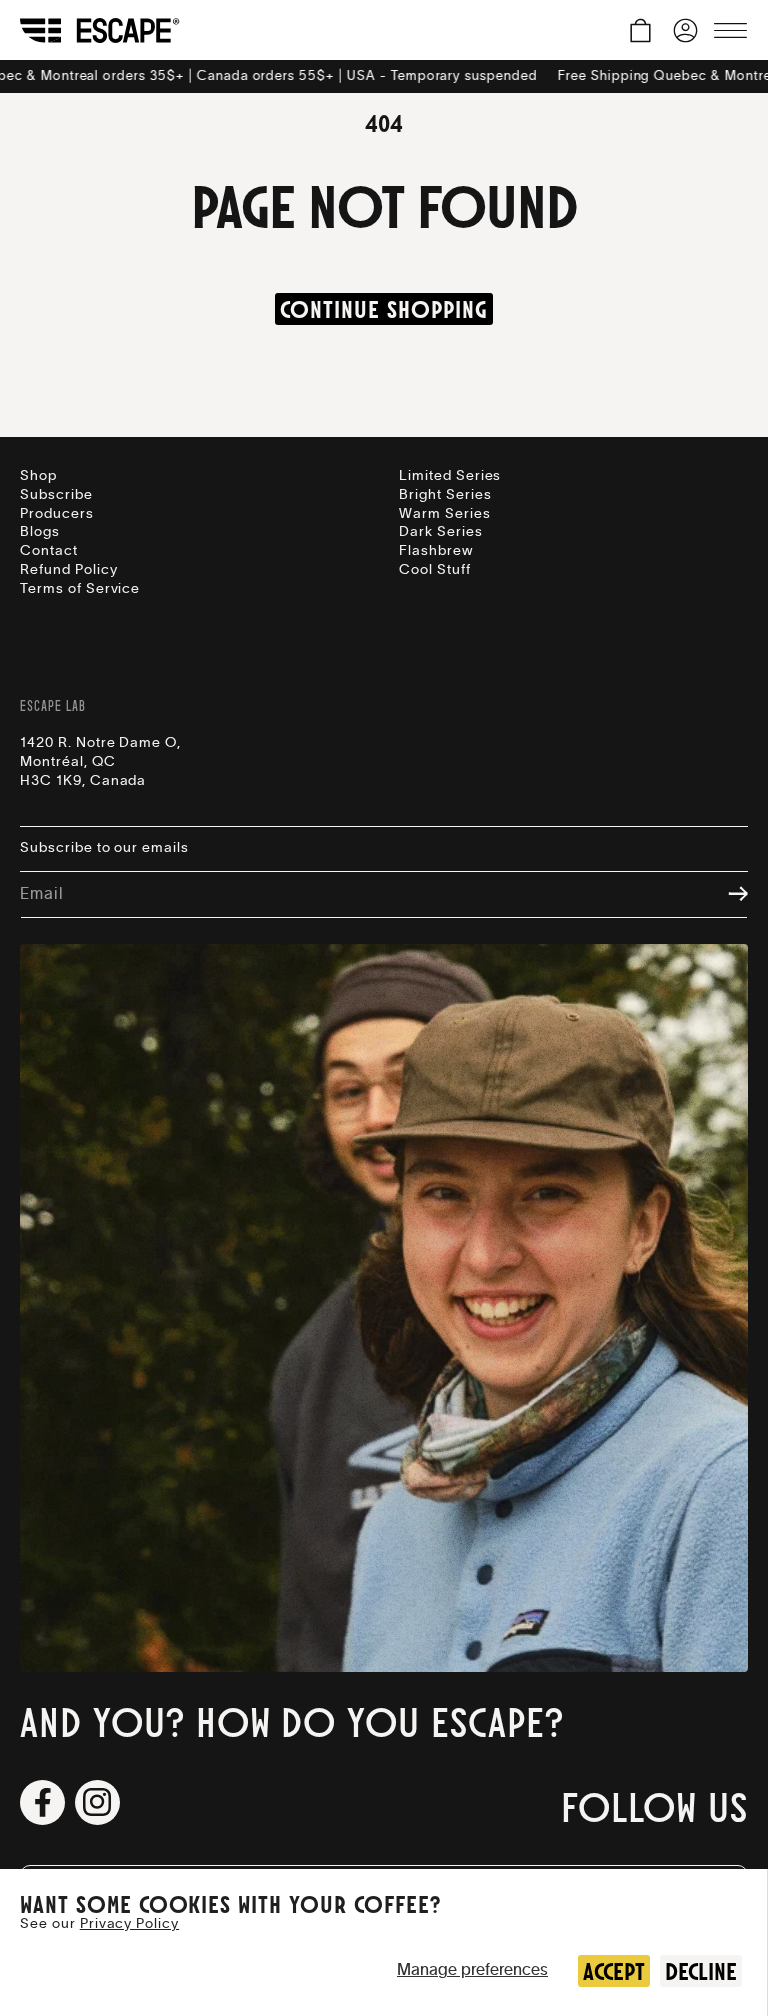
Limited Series (450, 476)
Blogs (40, 532)
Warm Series (445, 514)
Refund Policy (68, 570)
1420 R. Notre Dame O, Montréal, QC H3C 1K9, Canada (100, 762)
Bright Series (445, 495)
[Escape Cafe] (100, 30)
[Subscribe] (728, 895)
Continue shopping (383, 309)
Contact (49, 551)
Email (41, 894)
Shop (38, 476)
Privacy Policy (129, 1924)
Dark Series (441, 532)
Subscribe (56, 495)
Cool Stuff (435, 570)
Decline (701, 1971)
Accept (614, 1971)
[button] (640, 30)
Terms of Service (80, 589)
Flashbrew (436, 551)
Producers (57, 514)
